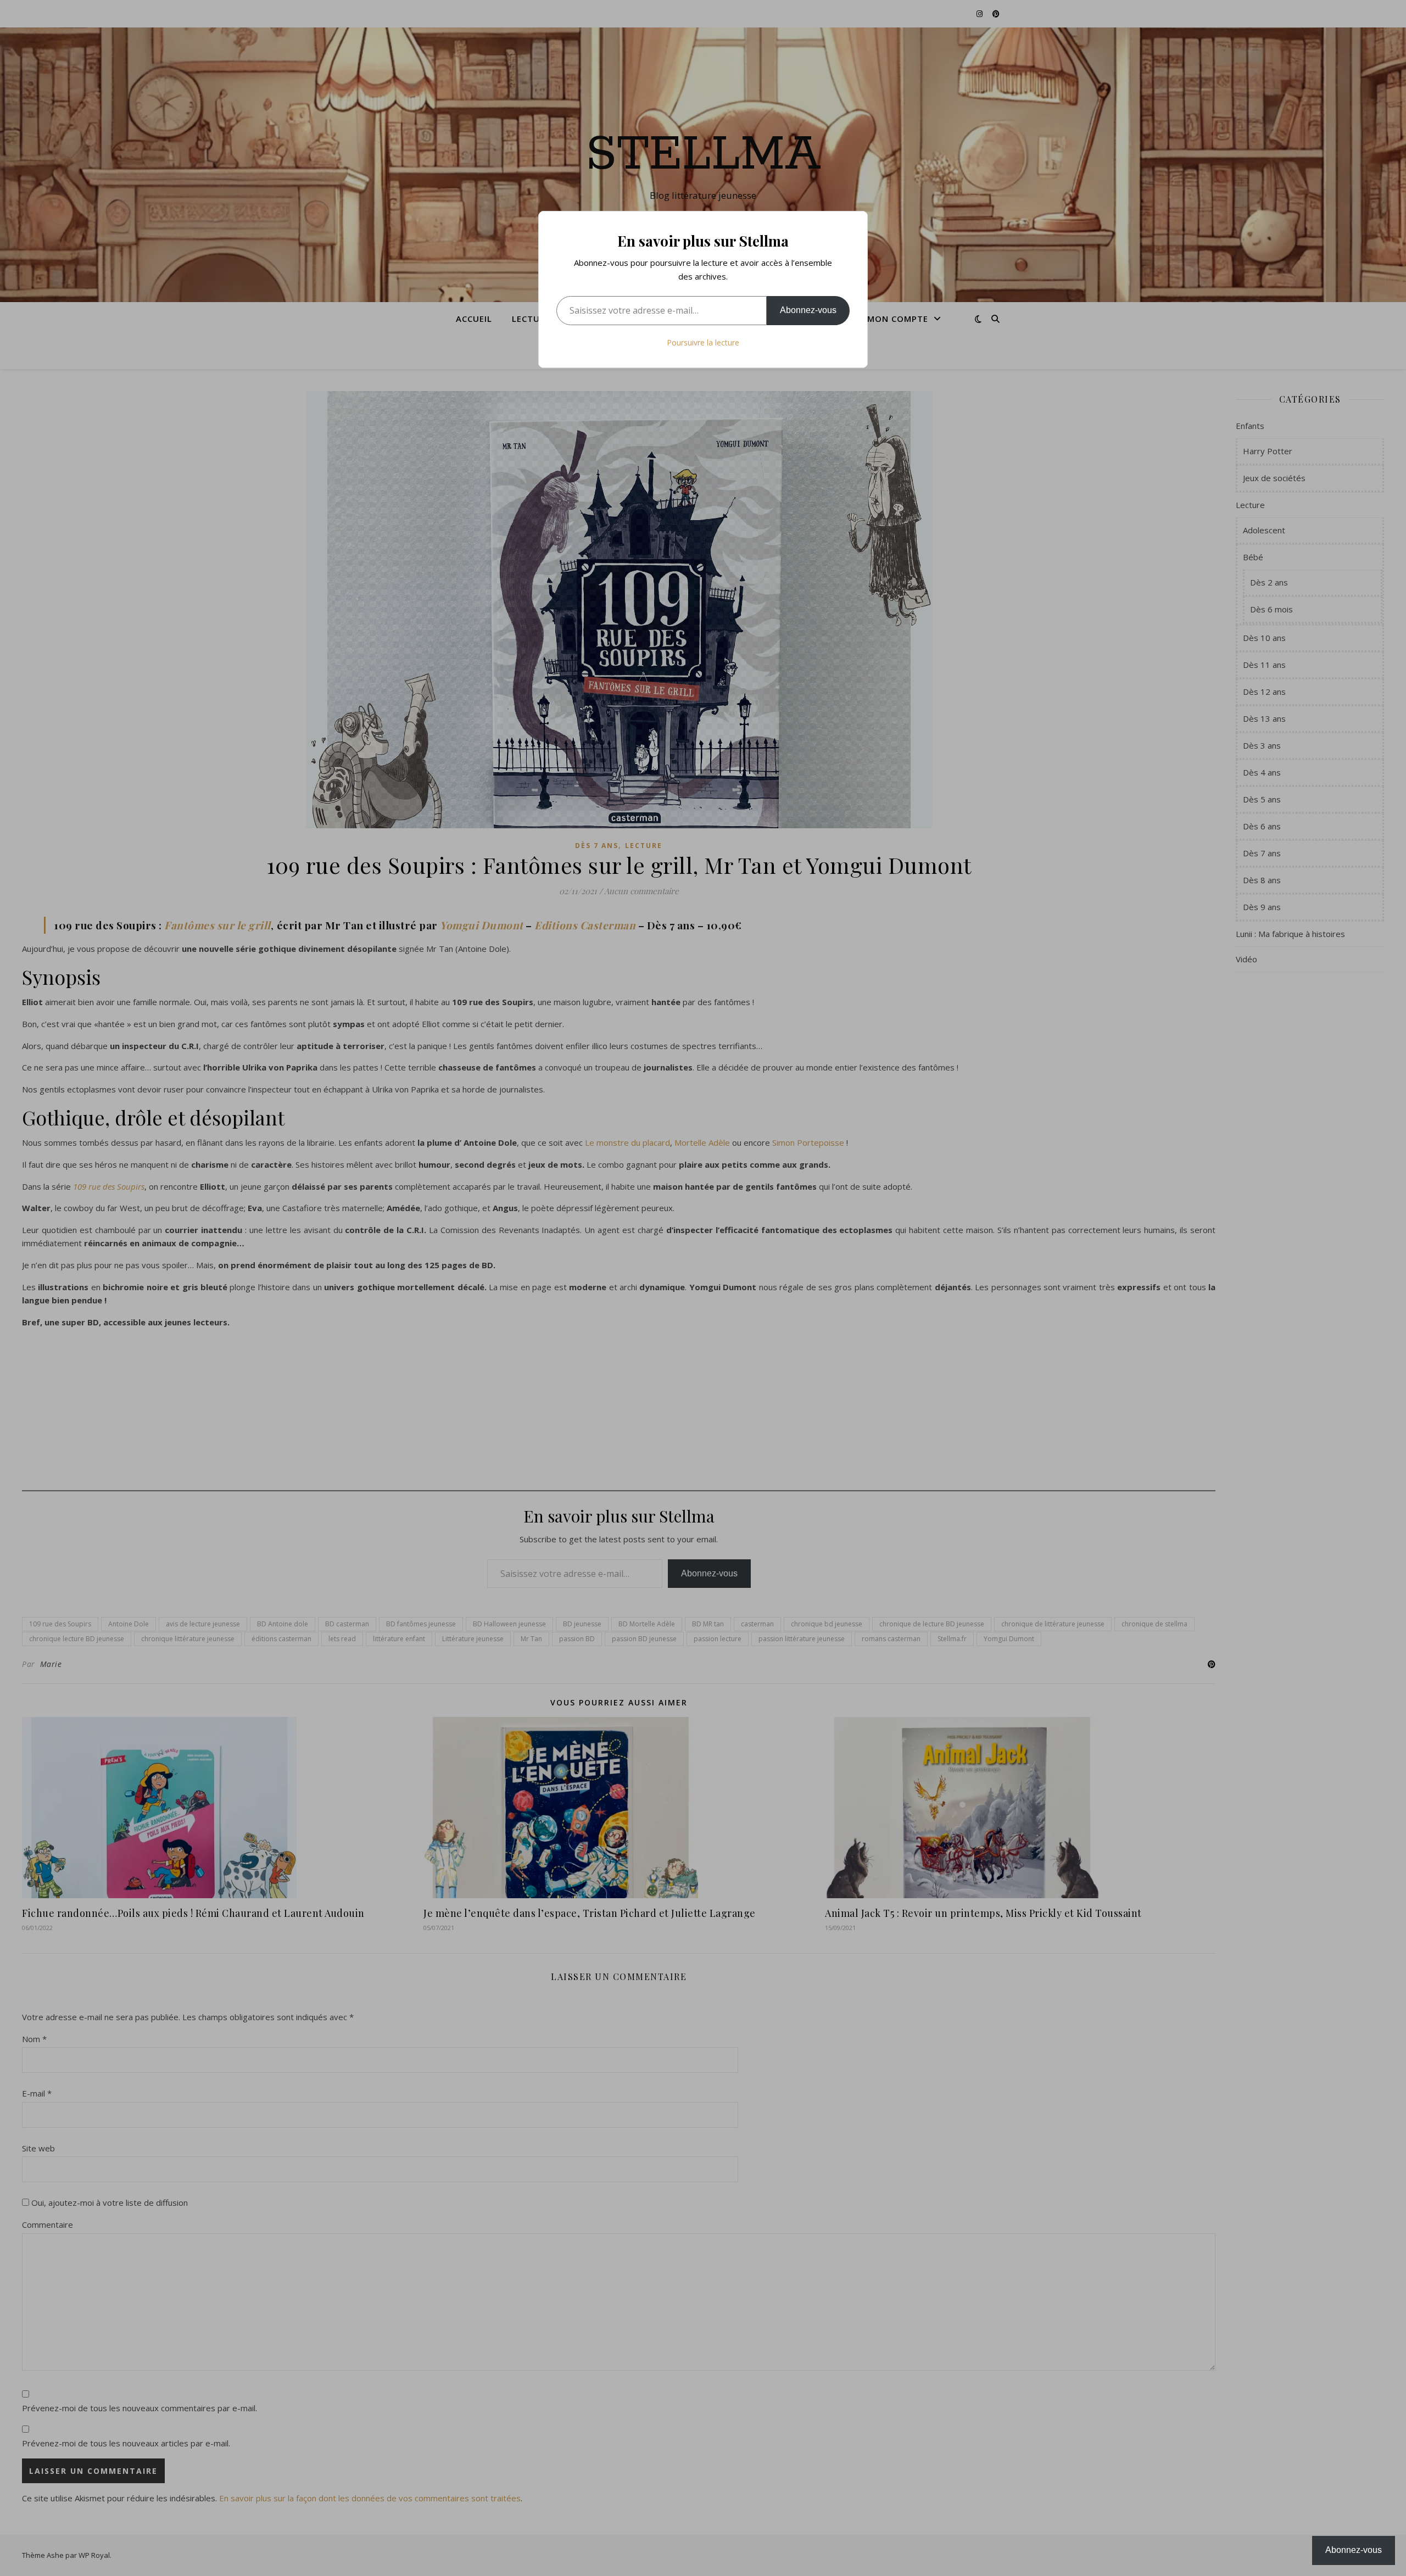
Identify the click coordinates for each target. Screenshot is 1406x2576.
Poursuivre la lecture (703, 342)
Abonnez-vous (808, 310)
